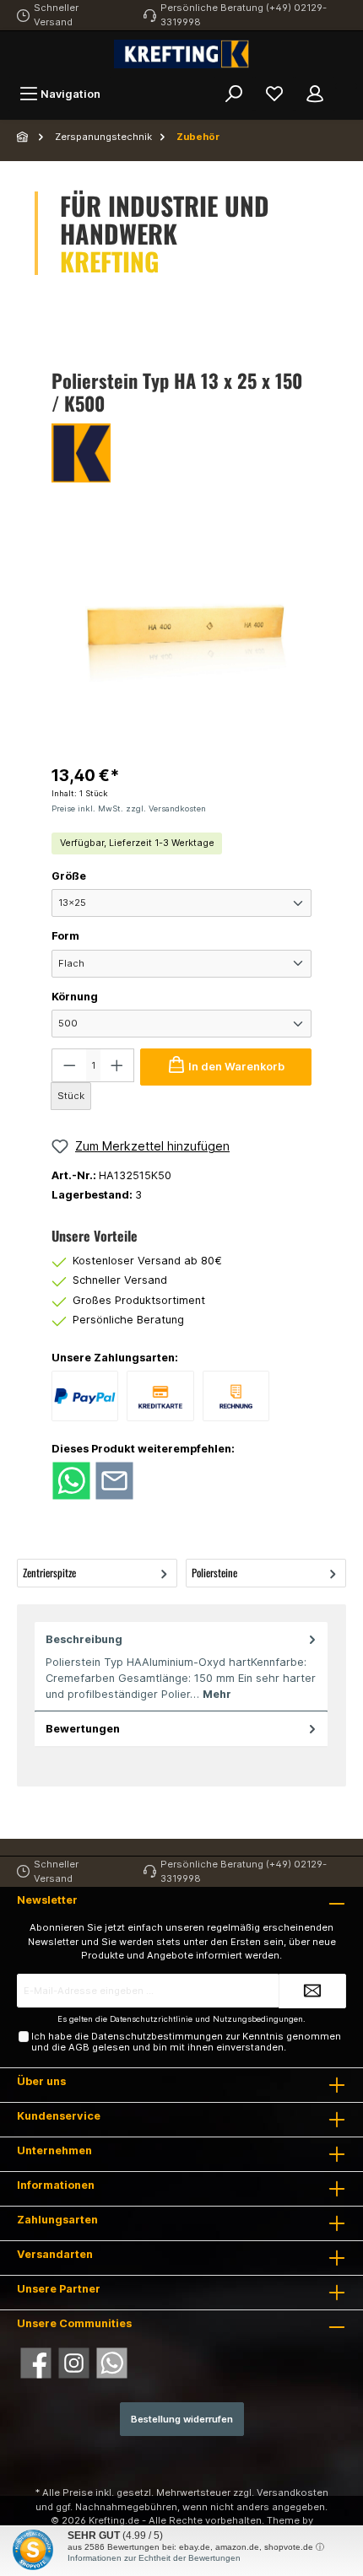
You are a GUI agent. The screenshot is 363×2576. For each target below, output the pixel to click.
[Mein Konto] (315, 94)
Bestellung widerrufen (182, 2419)
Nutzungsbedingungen (258, 2019)
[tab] (181, 1667)
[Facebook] (36, 2363)
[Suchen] (234, 94)
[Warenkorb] (346, 86)
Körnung (75, 997)
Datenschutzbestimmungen (157, 2036)
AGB (79, 2047)
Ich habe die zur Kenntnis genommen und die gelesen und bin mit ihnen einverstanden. (186, 2042)
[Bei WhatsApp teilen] (71, 1480)
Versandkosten (293, 2492)
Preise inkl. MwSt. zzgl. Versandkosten (129, 808)
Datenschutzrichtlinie (151, 2019)
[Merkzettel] (274, 94)
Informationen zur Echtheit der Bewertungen (154, 2558)
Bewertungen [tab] (83, 1729)
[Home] (24, 137)
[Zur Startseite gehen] (181, 54)
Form (65, 936)
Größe (69, 876)
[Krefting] (181, 453)
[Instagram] (74, 2363)
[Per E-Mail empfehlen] (114, 1480)
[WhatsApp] (112, 2363)
